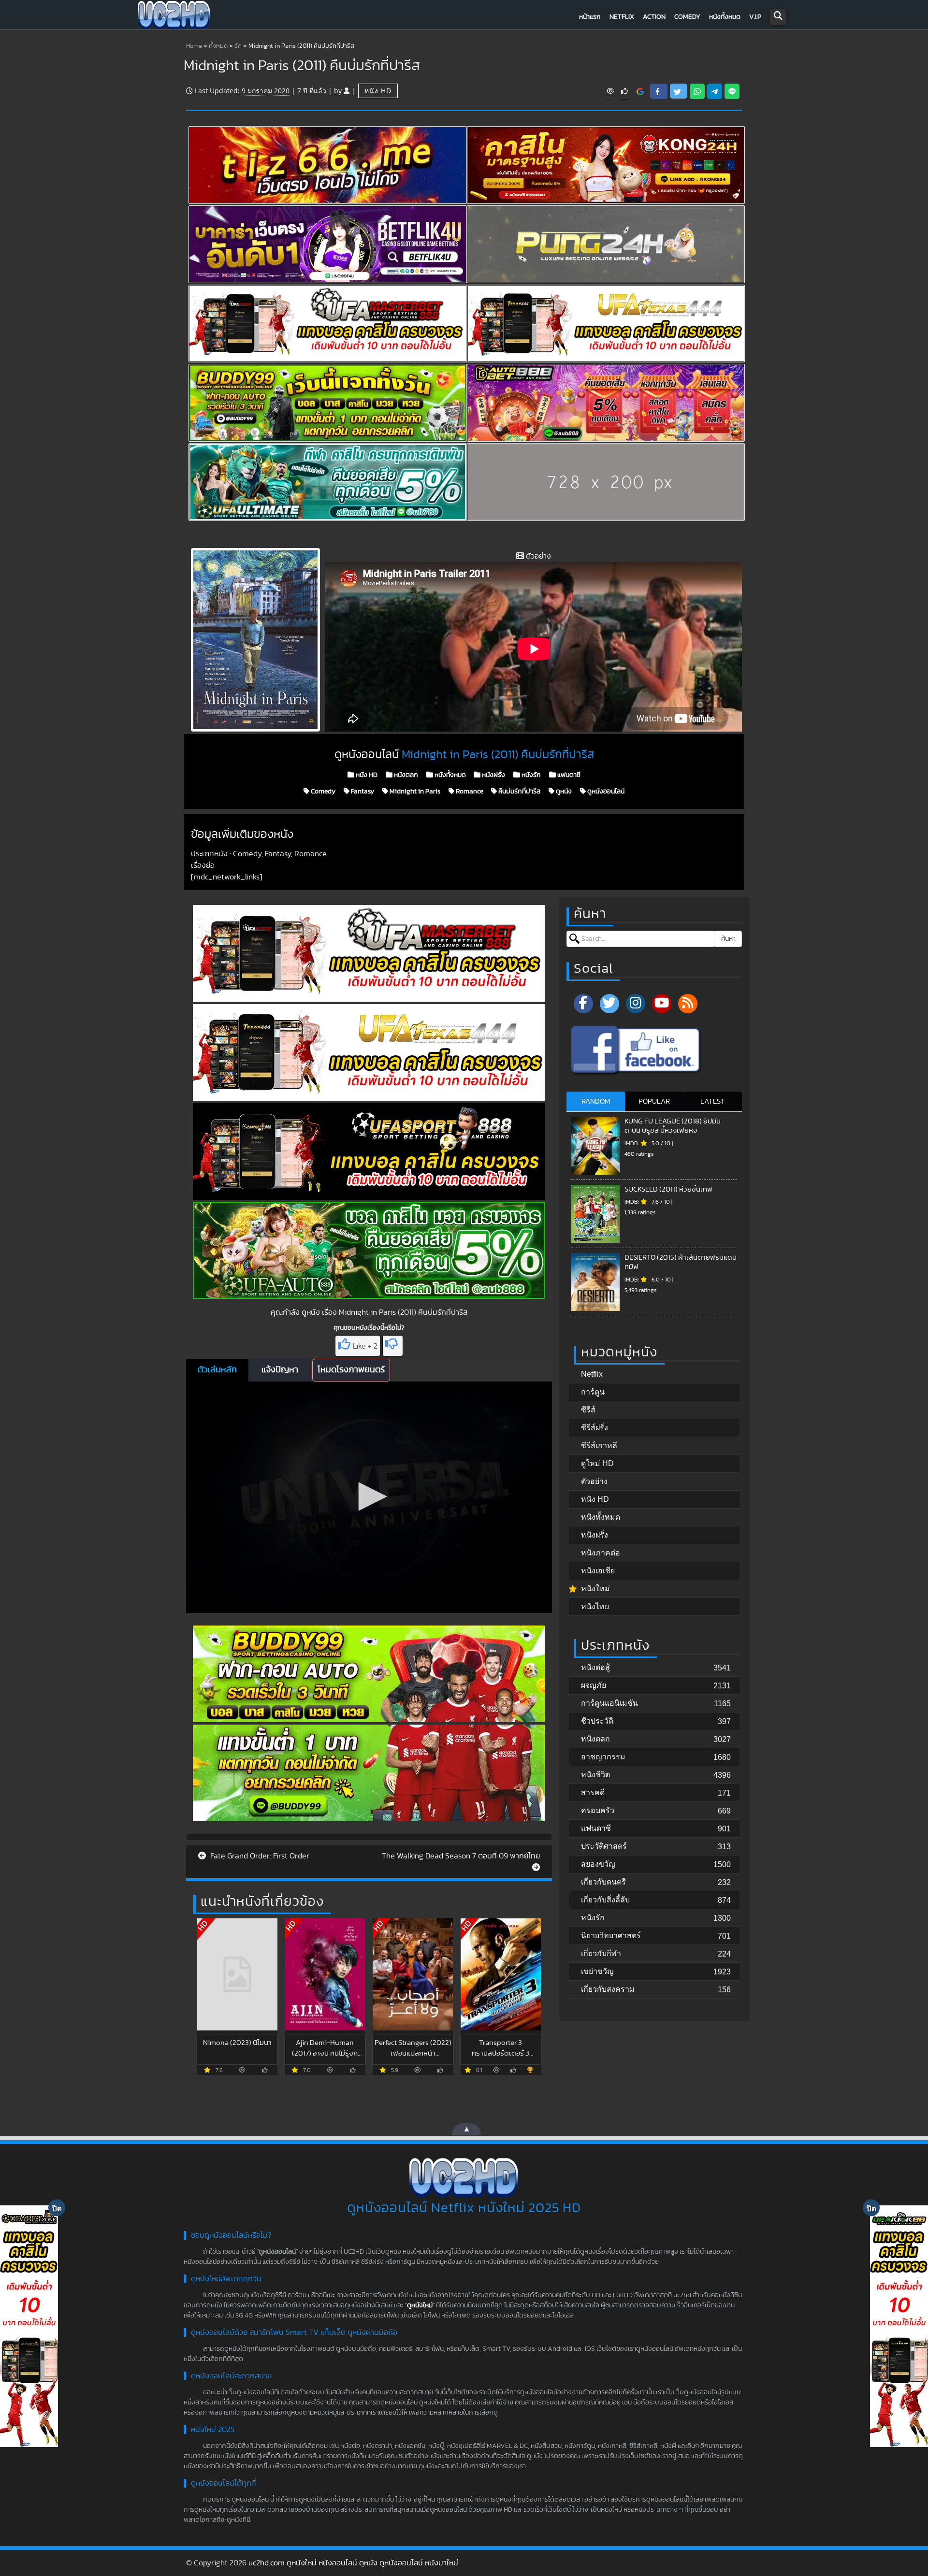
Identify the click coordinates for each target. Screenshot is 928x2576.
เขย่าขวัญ (597, 1971)
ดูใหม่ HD (597, 1463)
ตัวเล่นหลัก (217, 1370)
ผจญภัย (594, 1685)
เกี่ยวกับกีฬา (601, 1953)
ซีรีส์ (588, 1410)
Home (194, 46)
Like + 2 (365, 1346)
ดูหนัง (563, 792)
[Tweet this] (679, 91)
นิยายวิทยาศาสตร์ (611, 1936)
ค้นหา (728, 939)
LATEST (712, 1101)
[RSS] (688, 1004)
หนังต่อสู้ (595, 1667)
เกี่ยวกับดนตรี (603, 1882)
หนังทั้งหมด (725, 17)
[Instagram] (636, 1004)
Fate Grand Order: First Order (259, 1856)
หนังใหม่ (595, 1589)
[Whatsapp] (697, 91)
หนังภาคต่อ (601, 1553)
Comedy (687, 17)
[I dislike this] (393, 1346)
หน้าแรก (590, 17)
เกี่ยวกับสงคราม (608, 1989)
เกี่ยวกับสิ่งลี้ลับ (605, 1900)
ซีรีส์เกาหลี (599, 1446)
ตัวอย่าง (594, 1481)
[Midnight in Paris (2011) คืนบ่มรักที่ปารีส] (640, 91)
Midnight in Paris (414, 792)
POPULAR (654, 1101)
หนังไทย (595, 1606)
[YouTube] (662, 1004)
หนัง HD (378, 91)
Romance (469, 792)
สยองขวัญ (598, 1864)
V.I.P (755, 17)
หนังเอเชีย (598, 1571)
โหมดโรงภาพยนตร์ (351, 1370)
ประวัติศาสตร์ (604, 1846)
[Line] (732, 91)
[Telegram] (715, 91)
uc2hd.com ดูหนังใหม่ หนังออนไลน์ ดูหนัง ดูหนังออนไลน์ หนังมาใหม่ (353, 2563)
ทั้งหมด (218, 46)
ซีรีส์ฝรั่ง (594, 1428)
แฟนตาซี (568, 775)
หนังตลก (405, 775)
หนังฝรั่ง (493, 775)
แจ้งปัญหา (280, 1370)
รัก (238, 46)
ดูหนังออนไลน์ (605, 792)
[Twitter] (609, 1004)
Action (654, 17)
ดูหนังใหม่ (420, 2305)
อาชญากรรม (603, 1757)
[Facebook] (583, 1004)
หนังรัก (530, 775)
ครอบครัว (598, 1810)
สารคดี (593, 1792)
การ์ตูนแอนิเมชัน (609, 1703)
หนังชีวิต (595, 1775)
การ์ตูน (593, 1392)
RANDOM (596, 1101)
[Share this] (659, 91)
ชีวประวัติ (597, 1721)
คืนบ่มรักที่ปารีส (519, 792)
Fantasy (362, 792)
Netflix (622, 17)
